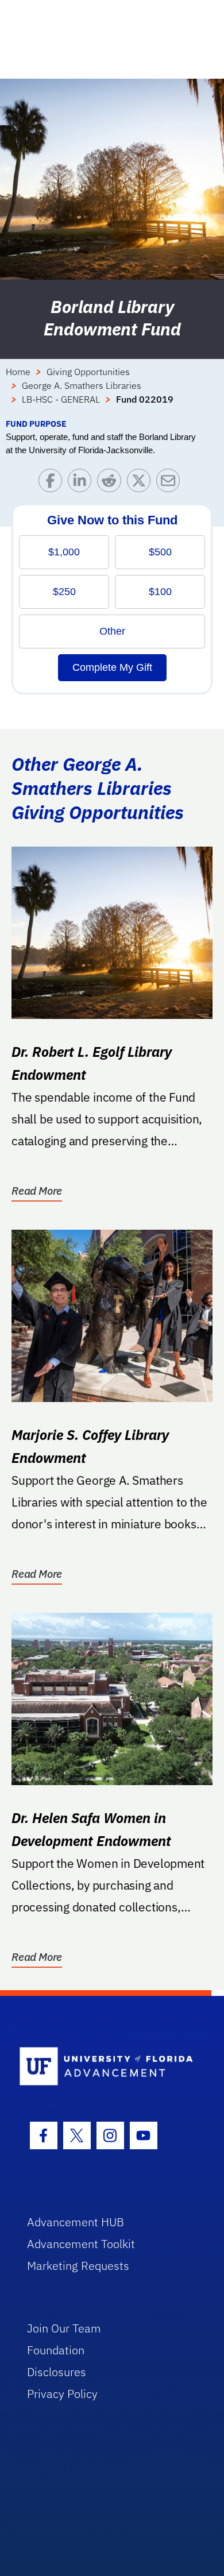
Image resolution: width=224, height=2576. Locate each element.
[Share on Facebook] (53, 483)
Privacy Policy (62, 2394)
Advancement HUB (76, 2222)
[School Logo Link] (106, 2067)
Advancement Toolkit (81, 2244)
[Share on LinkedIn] (82, 483)
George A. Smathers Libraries (82, 385)
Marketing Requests (78, 2266)
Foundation (56, 2350)
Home (18, 372)
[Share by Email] (171, 483)
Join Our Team (64, 2328)
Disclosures (57, 2372)
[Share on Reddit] (112, 483)
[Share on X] (142, 483)
